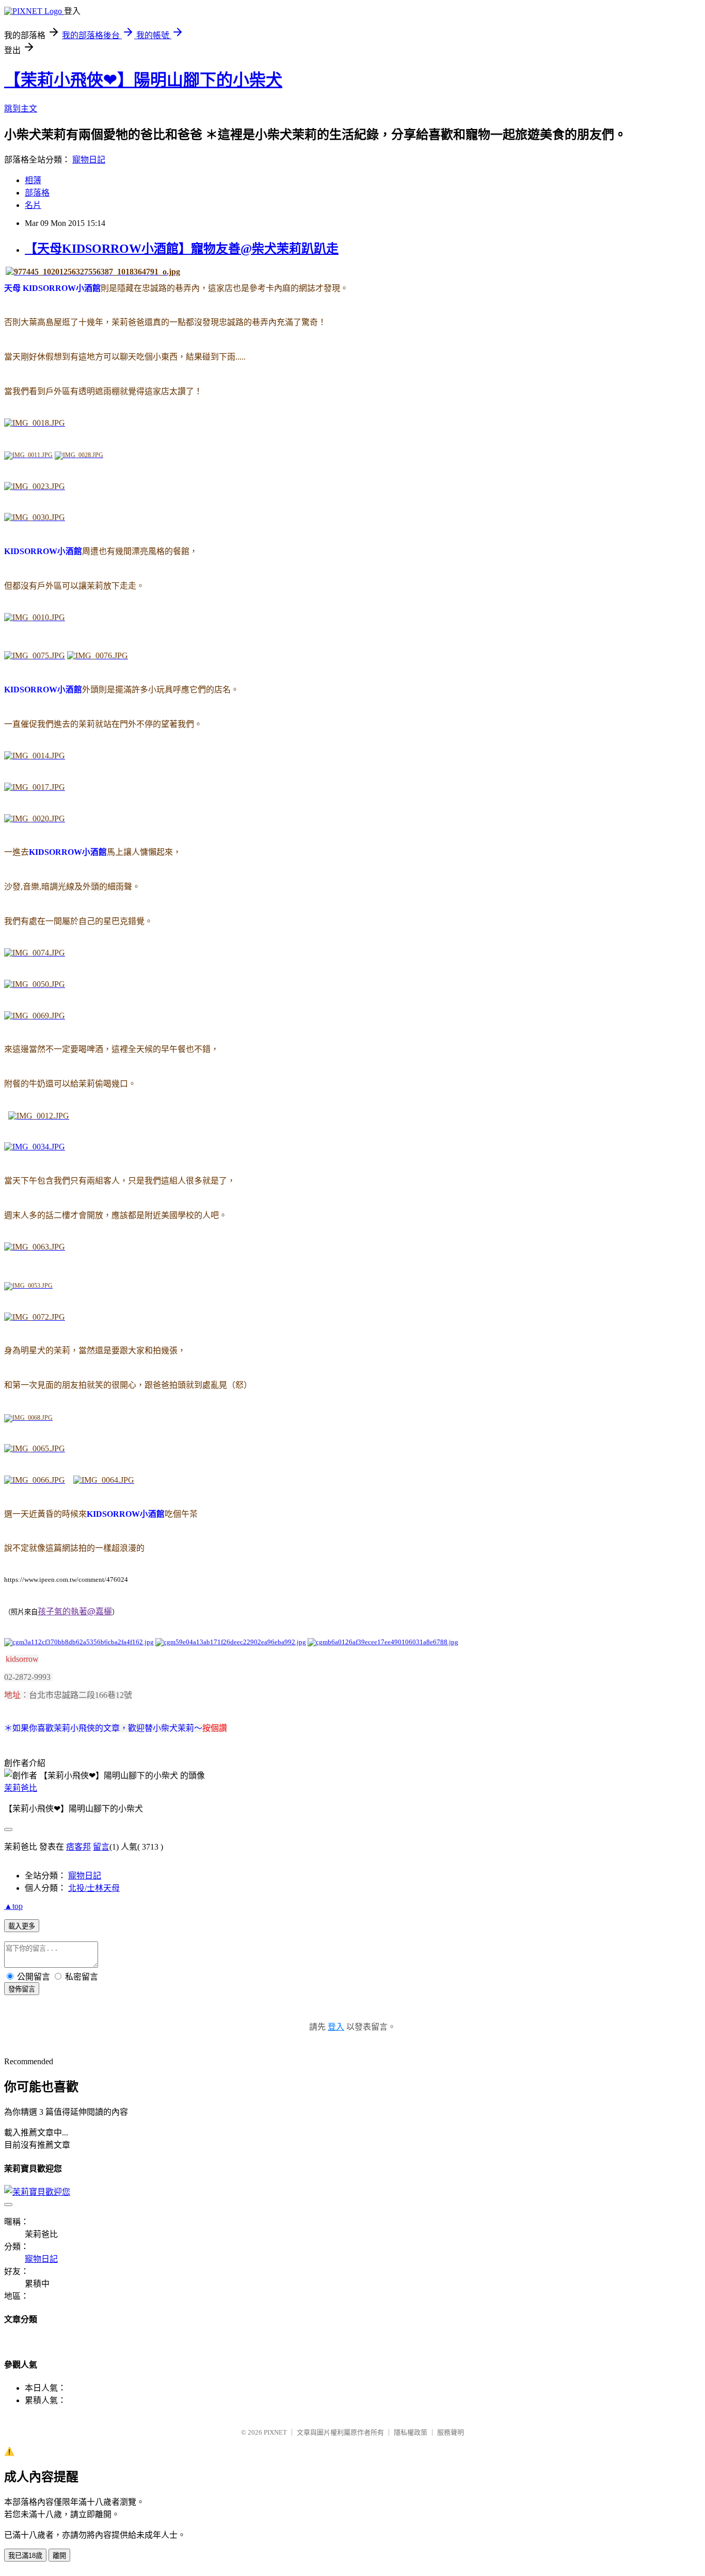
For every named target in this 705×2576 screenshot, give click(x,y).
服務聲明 (451, 2432)
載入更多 (22, 1926)
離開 (59, 2556)
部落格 (37, 193)
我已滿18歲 (25, 2556)
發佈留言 (22, 1989)
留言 (101, 1847)
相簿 (33, 180)
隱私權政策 (411, 2432)
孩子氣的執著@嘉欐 (75, 1611)
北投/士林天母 (94, 1888)
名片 (33, 205)
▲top (13, 1906)
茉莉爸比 (21, 1788)
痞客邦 (78, 1847)
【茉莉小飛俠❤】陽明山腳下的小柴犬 (143, 80)
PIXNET (275, 2432)
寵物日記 (89, 160)
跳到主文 (21, 109)
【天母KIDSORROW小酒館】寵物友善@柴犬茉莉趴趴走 (182, 249)
